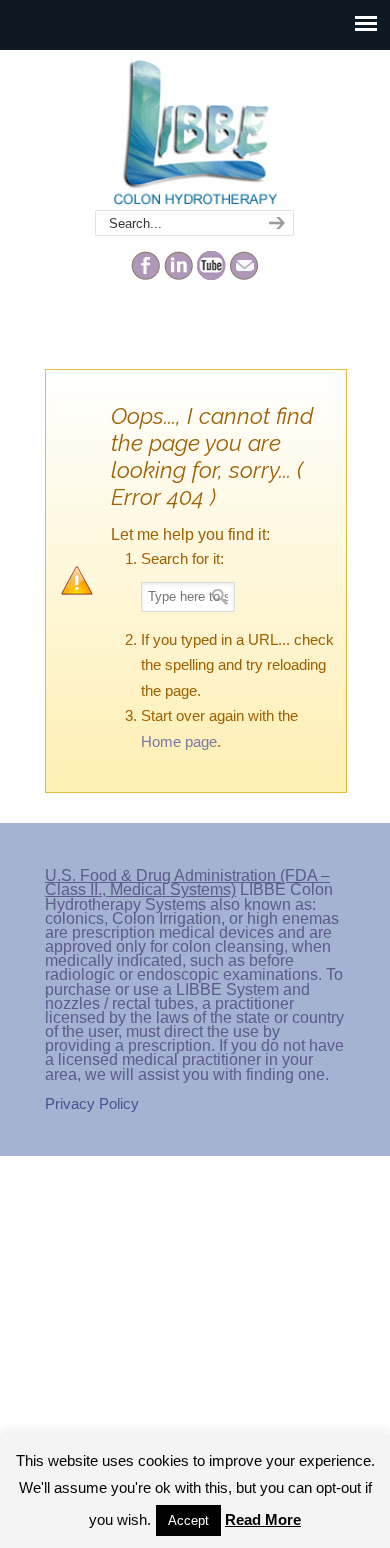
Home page (179, 741)
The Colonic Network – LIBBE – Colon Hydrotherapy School (195, 131)
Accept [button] (188, 1520)
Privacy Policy (92, 1103)
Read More (263, 1519)
